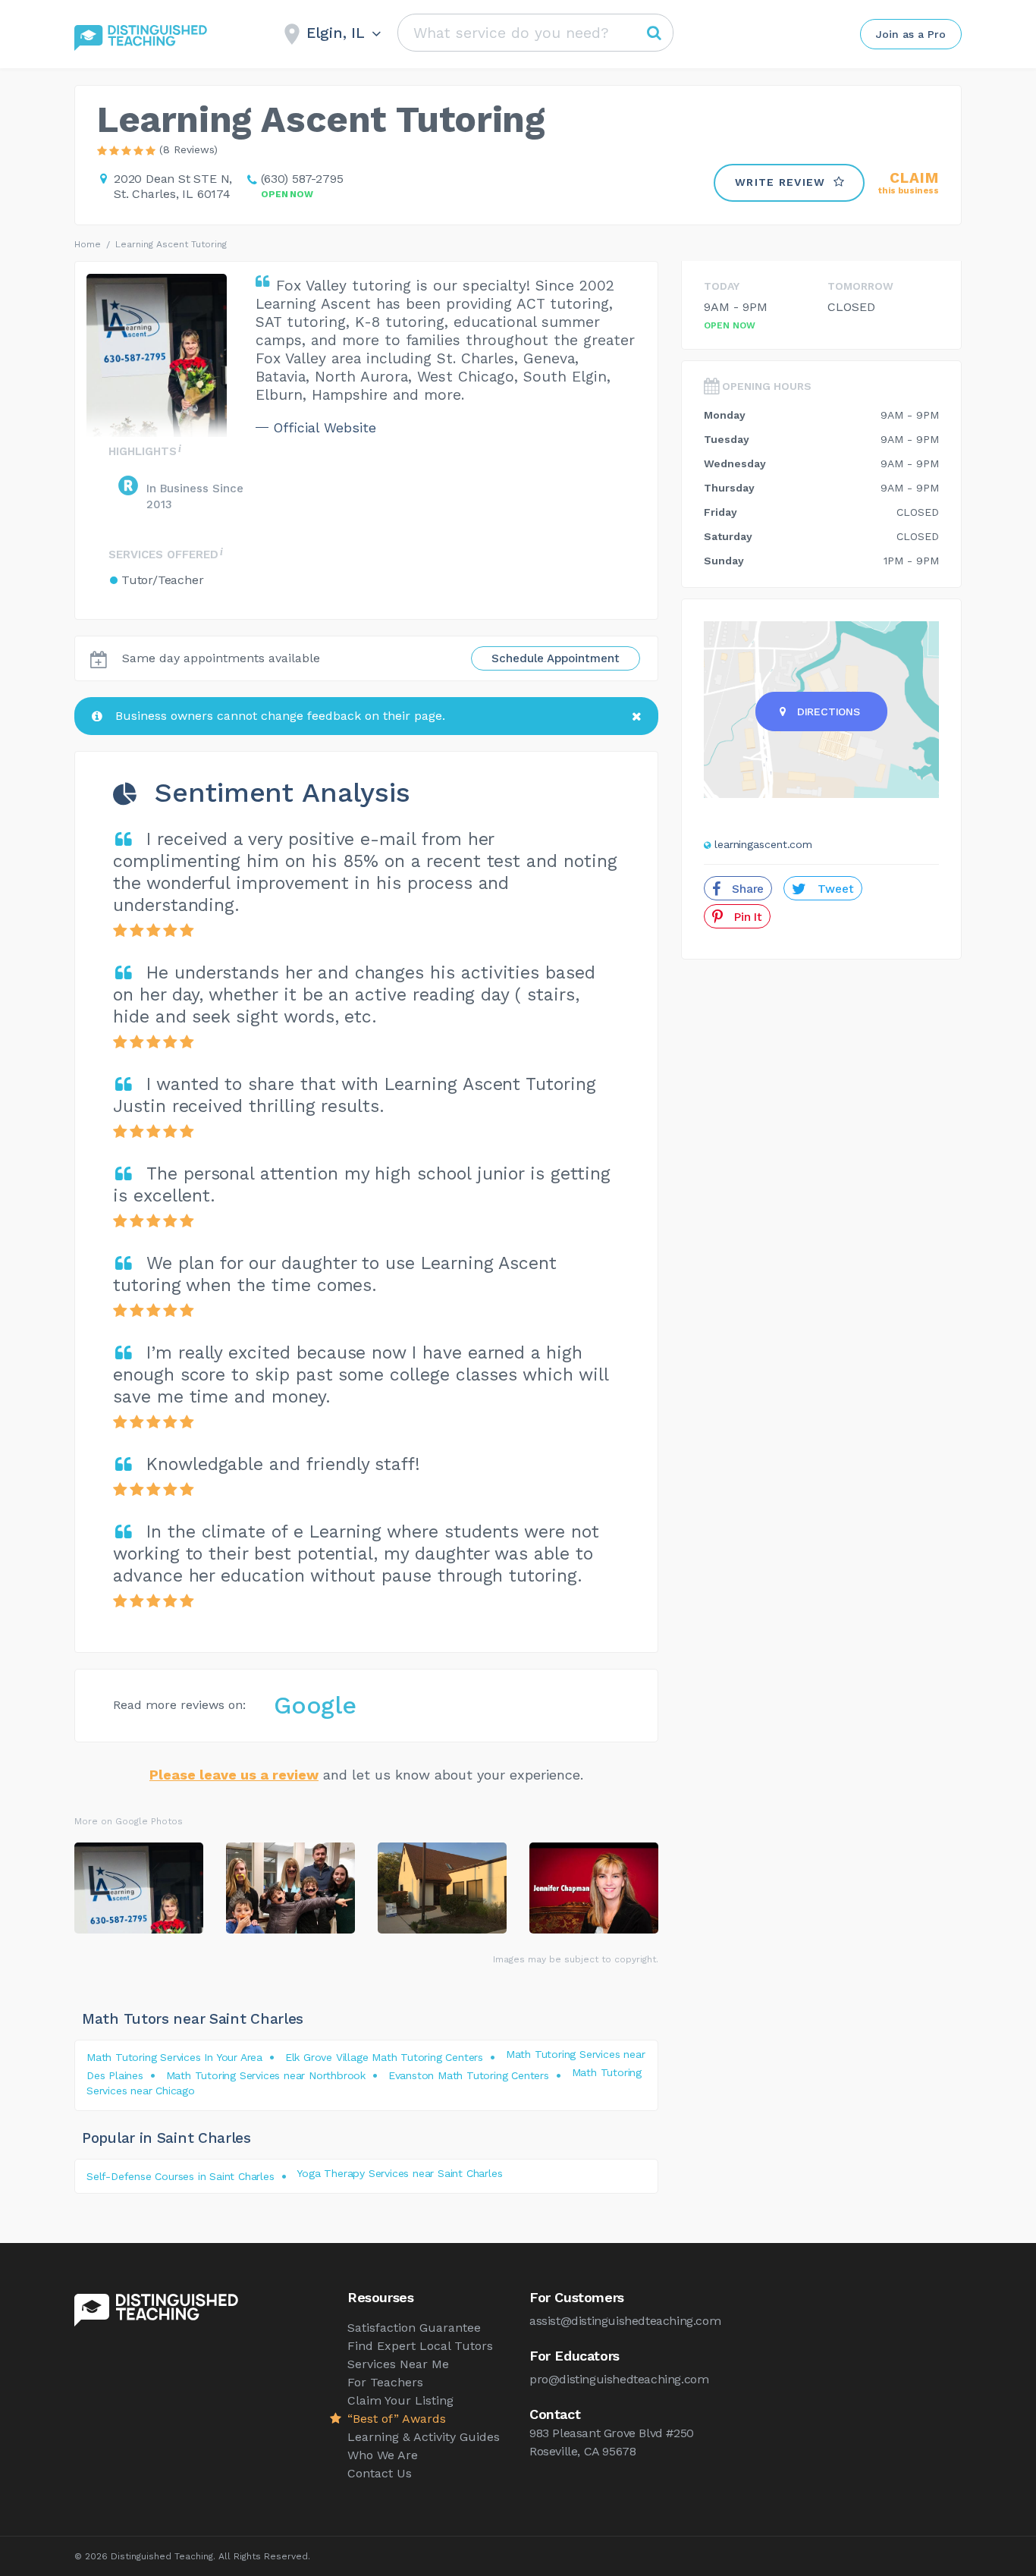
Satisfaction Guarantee (414, 2328)
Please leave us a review (234, 1775)
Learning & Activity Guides (424, 2437)
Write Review (780, 182)
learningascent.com (763, 844)
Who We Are (383, 2455)
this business (909, 183)
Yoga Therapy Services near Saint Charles (399, 2173)
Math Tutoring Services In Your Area (174, 2057)
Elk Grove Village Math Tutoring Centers (384, 2057)
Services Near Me (398, 2364)
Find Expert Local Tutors (420, 2346)
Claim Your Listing (400, 2400)
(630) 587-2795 (302, 179)
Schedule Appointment (556, 658)
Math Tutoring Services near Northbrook (266, 2075)
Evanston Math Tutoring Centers (469, 2075)
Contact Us (380, 2473)
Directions (829, 712)
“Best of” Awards (397, 2419)
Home (88, 244)
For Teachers (385, 2382)
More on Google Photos (129, 1821)
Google (315, 1705)
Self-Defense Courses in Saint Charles (181, 2176)
